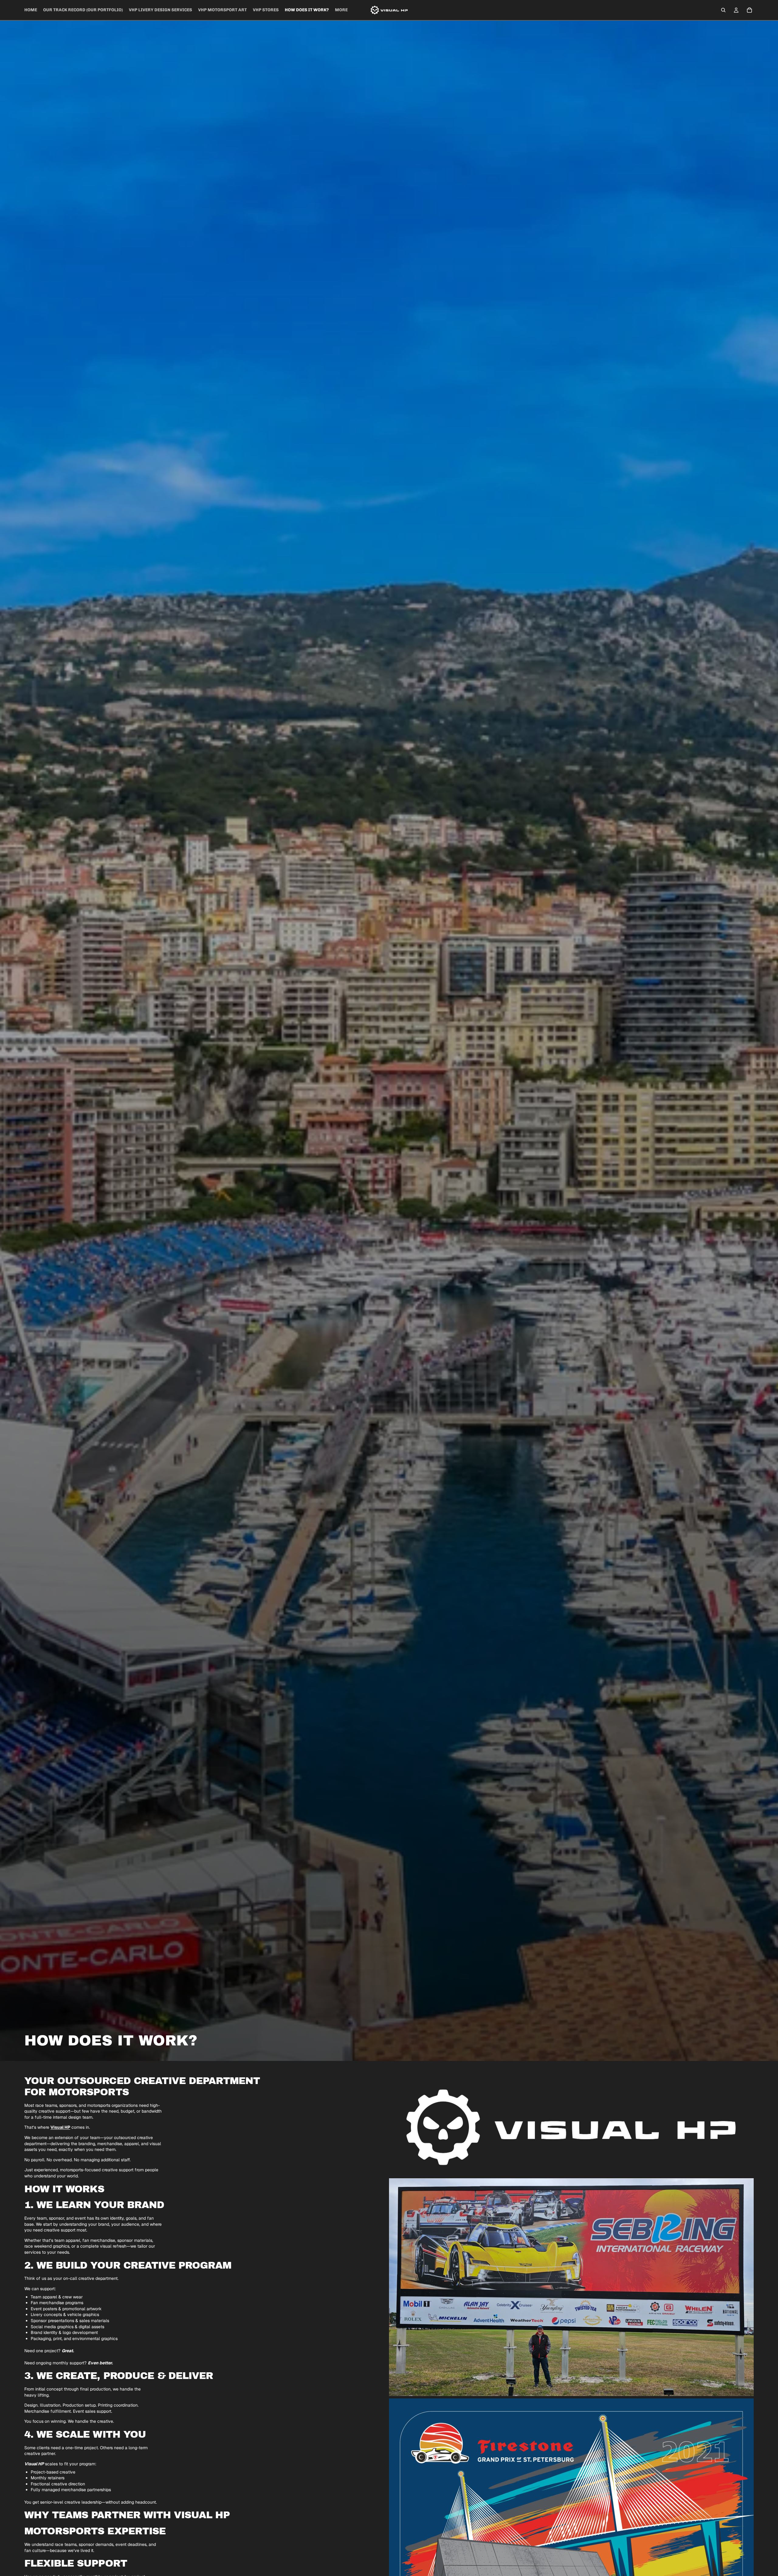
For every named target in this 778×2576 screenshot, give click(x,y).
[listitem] (341, 10)
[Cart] (749, 10)
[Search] (723, 10)
